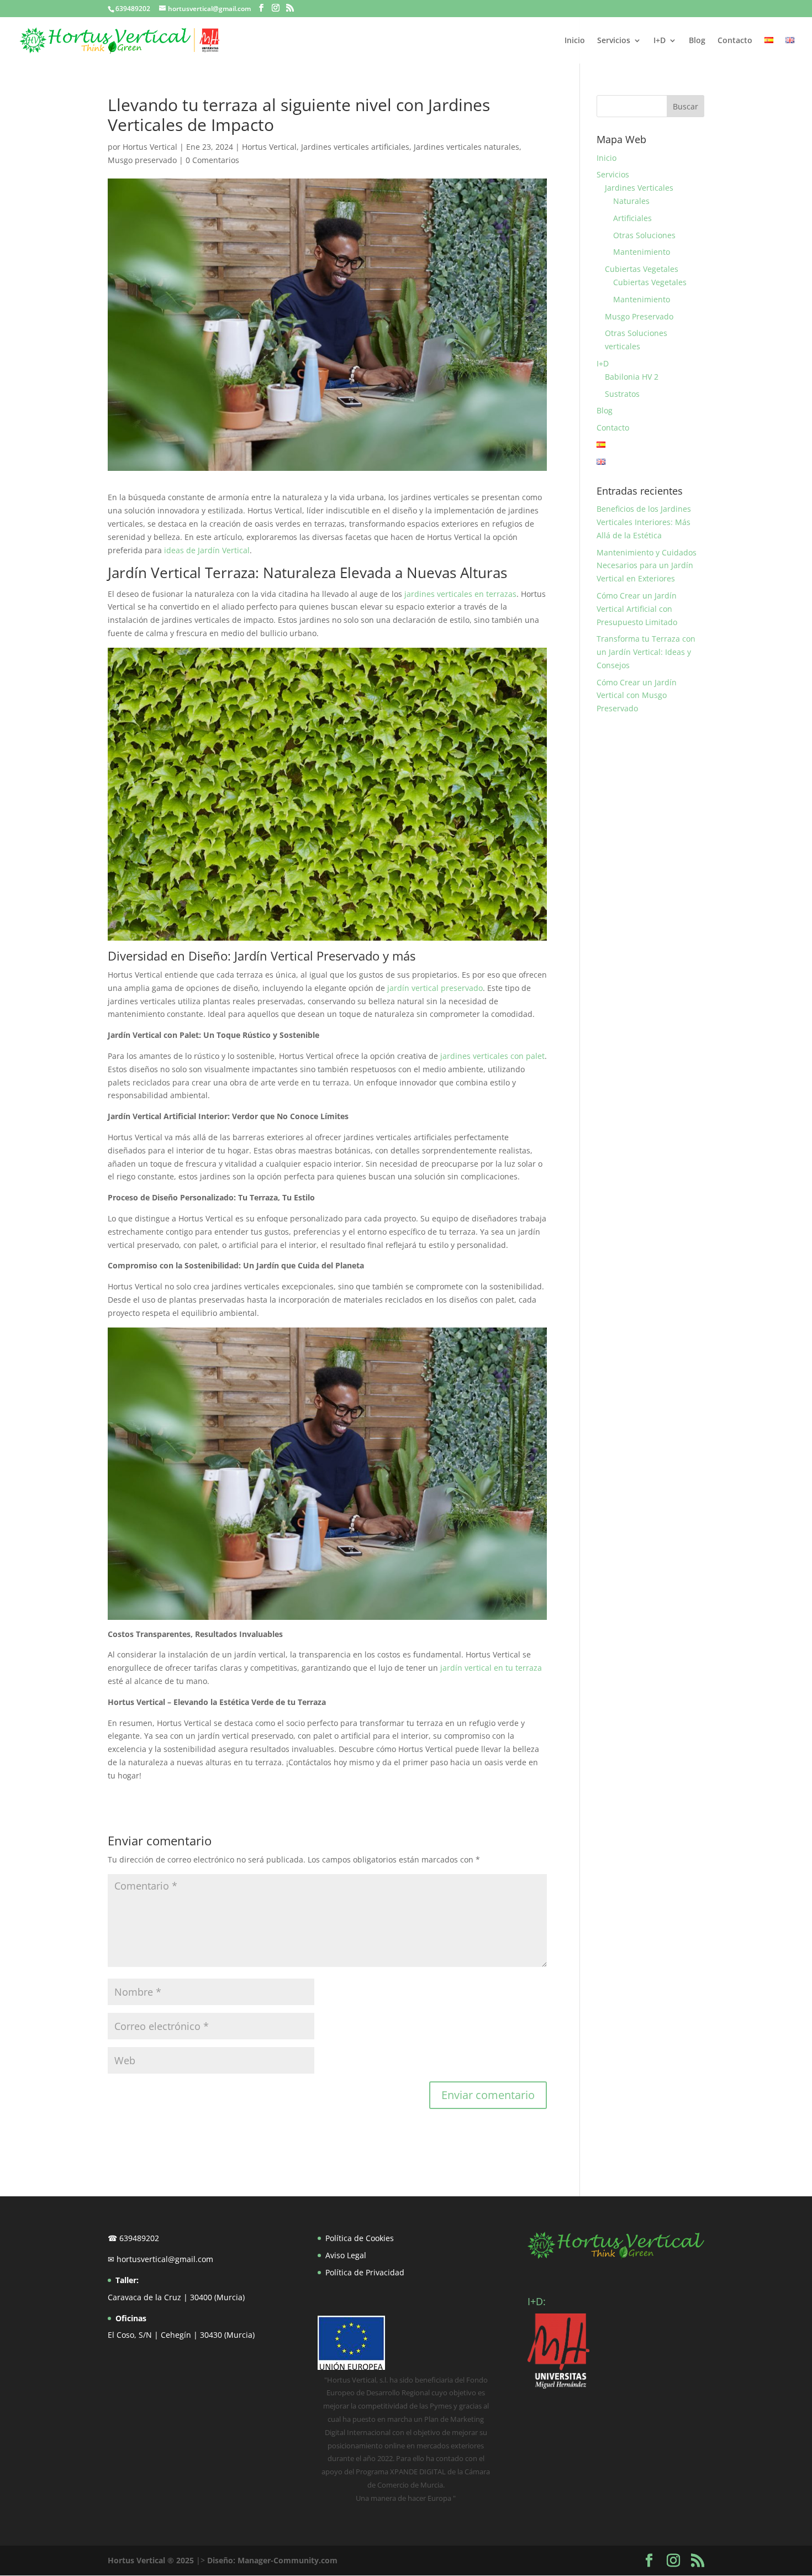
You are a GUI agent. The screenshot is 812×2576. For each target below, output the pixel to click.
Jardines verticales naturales (466, 147)
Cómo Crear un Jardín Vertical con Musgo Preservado (637, 696)
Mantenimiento (642, 252)
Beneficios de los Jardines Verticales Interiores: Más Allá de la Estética (644, 522)
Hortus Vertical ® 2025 (151, 2560)
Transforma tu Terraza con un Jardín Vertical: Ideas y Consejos (646, 652)
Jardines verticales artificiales (355, 147)
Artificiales (632, 218)
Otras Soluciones (644, 235)
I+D (660, 41)
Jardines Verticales (639, 188)
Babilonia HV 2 (632, 377)
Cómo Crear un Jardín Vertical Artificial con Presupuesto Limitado (637, 609)
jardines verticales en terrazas (460, 594)
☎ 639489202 (133, 2238)
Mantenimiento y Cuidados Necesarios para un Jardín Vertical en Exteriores (647, 566)
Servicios (614, 41)
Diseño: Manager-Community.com (272, 2560)
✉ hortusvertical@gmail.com (160, 2259)
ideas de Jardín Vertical (207, 550)
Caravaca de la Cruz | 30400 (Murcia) (176, 2297)
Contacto (735, 41)
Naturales (631, 201)
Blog (697, 41)
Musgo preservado (142, 160)
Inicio (575, 41)
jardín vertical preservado (435, 988)
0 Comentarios (212, 160)
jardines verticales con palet (492, 1056)
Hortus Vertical (150, 147)
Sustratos (622, 394)
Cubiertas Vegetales (642, 269)
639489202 (133, 9)
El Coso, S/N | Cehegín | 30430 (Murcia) (181, 2335)
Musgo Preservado (639, 316)
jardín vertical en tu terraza (491, 1668)
